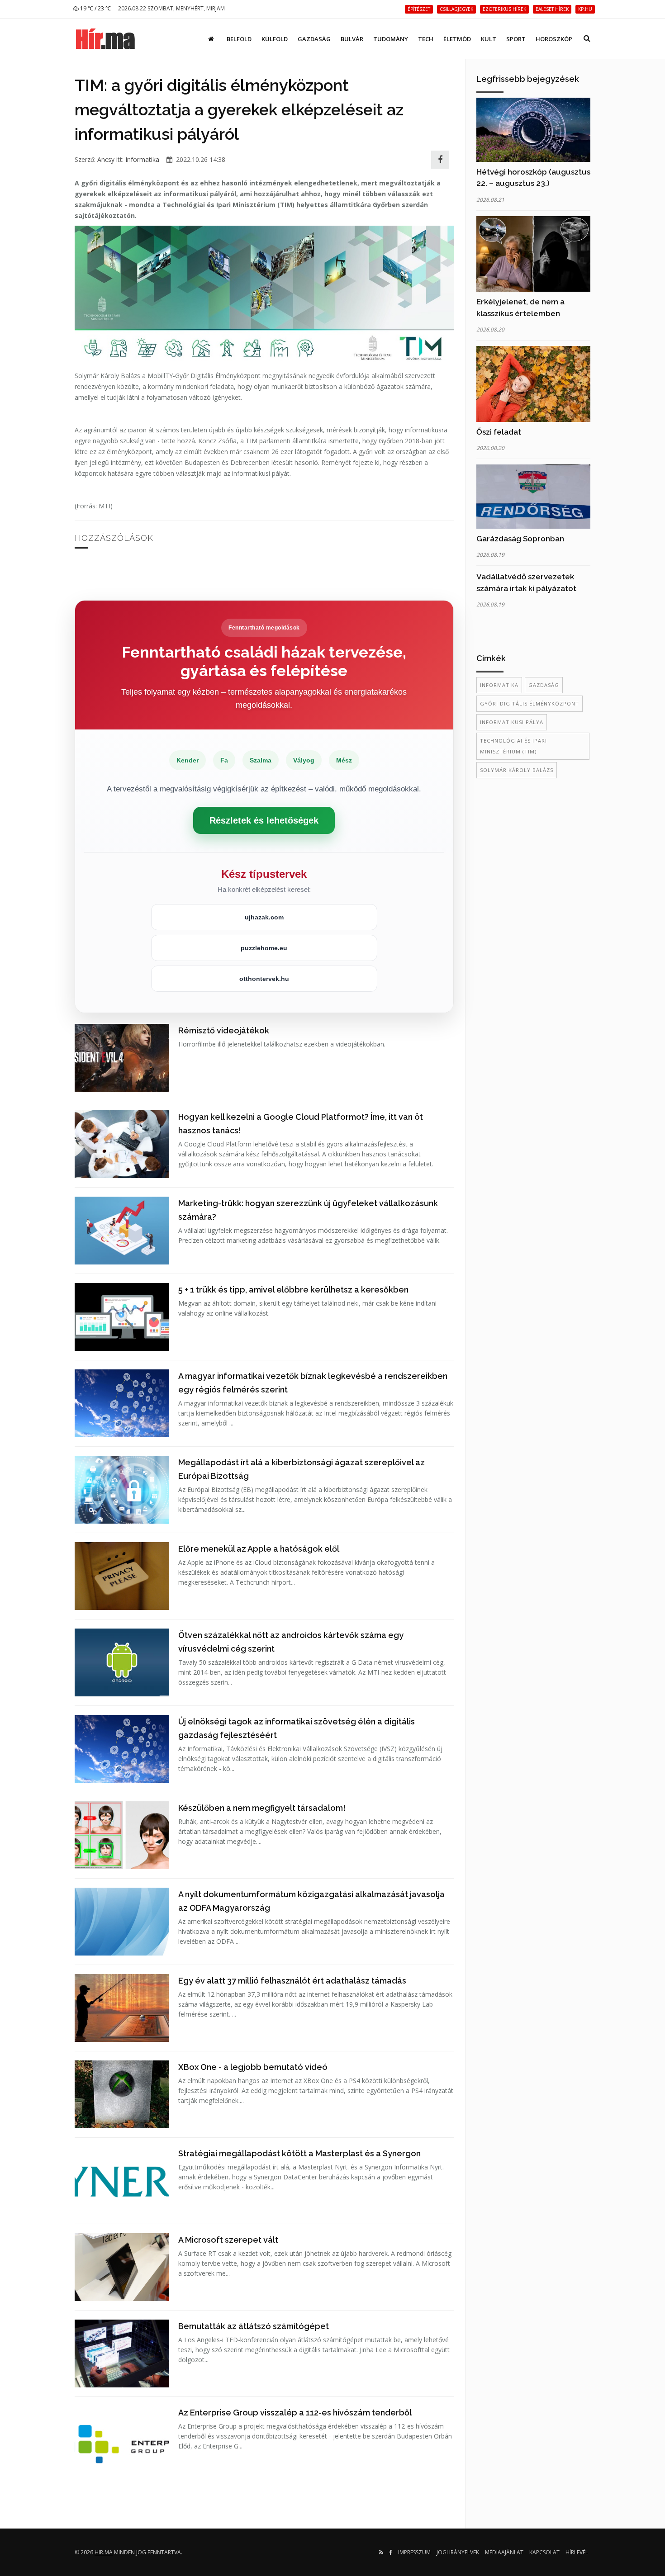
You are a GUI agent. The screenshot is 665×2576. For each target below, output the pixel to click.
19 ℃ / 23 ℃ (95, 8)
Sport (516, 39)
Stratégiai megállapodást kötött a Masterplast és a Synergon (299, 2153)
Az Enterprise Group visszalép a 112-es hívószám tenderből (295, 2413)
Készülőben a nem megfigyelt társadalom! (262, 1808)
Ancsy (106, 159)
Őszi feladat (499, 432)
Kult (489, 39)
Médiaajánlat (504, 2552)
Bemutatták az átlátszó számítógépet (254, 2326)
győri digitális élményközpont (530, 703)
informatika (499, 685)
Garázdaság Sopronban (520, 539)
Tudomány (391, 39)
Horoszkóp (554, 39)
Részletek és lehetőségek (264, 820)
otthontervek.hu (264, 979)
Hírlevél (577, 2552)
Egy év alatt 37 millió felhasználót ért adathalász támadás (292, 1981)
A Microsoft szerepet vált (228, 2240)
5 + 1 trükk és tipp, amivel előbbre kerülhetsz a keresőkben (293, 1290)
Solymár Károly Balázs (517, 770)
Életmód (457, 39)
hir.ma (104, 2552)
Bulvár (352, 39)
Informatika (142, 159)
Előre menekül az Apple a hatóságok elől (259, 1549)
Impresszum (414, 2552)
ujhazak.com (264, 917)
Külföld (275, 39)
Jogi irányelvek (458, 2552)
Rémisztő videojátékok (224, 1030)
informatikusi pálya (512, 722)
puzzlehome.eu (264, 948)
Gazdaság (314, 39)
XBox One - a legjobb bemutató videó (253, 2067)
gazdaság (544, 685)
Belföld (239, 39)
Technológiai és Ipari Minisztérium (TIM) (513, 746)
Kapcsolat (544, 2552)
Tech (426, 39)
